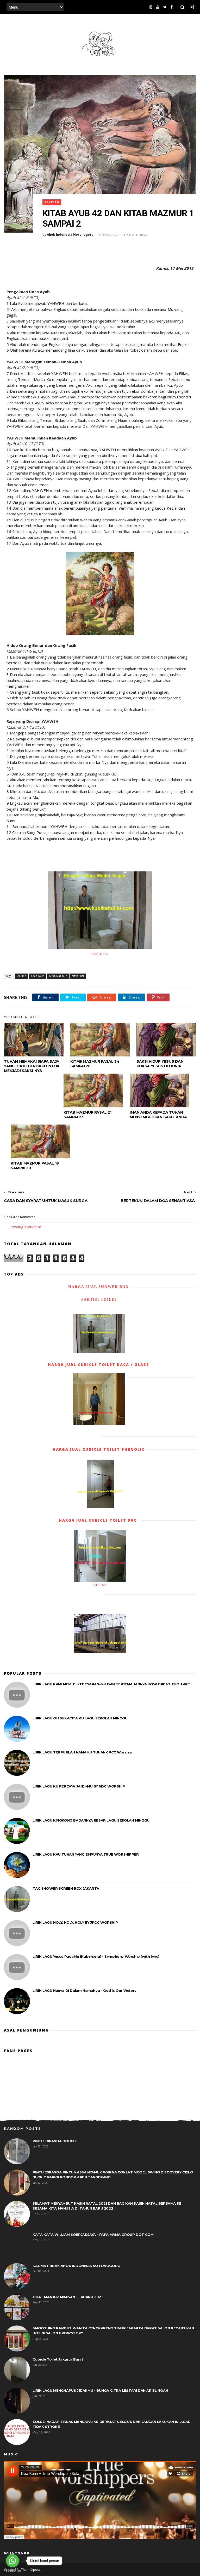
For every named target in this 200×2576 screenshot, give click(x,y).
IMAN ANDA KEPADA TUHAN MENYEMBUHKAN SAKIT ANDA (158, 1115)
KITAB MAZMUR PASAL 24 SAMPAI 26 (95, 1064)
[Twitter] (165, 7)
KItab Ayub (38, 976)
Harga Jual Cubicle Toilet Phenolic (99, 1449)
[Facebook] (172, 7)
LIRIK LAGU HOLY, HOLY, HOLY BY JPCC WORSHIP (75, 1922)
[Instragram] (151, 7)
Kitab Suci (78, 976)
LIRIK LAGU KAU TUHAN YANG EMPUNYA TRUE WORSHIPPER (86, 1854)
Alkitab (52, 202)
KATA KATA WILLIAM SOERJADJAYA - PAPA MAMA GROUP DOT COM (93, 2235)
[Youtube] (158, 7)
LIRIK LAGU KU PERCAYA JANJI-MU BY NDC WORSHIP (79, 1786)
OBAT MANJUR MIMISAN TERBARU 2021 (67, 2297)
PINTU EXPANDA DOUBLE (55, 2141)
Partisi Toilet (99, 1300)
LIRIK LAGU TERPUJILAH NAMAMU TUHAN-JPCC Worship (82, 1752)
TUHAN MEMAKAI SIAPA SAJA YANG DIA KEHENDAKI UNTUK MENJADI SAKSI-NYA (32, 1066)
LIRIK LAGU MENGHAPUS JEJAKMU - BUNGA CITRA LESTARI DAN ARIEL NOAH (100, 2390)
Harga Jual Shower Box (99, 1287)
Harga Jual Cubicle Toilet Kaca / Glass (99, 1365)
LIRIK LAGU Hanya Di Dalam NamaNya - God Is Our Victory (84, 1990)
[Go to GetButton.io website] (12, 2571)
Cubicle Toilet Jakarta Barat (58, 2359)
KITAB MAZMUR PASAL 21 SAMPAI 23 (87, 1115)
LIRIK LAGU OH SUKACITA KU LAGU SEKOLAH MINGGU (80, 1718)
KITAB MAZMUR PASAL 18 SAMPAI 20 (35, 1166)
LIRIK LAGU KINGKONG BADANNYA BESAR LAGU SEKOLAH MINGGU (91, 1820)
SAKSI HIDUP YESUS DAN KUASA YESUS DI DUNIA (160, 1064)
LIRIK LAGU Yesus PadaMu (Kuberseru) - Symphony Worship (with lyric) (96, 1956)
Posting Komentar (26, 1227)
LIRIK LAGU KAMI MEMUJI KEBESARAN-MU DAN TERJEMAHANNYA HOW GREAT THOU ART (111, 1684)
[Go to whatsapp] (12, 2561)
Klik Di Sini (100, 954)
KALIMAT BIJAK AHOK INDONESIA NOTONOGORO (76, 2266)
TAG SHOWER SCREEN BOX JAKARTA (66, 1888)
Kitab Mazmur (58, 976)
